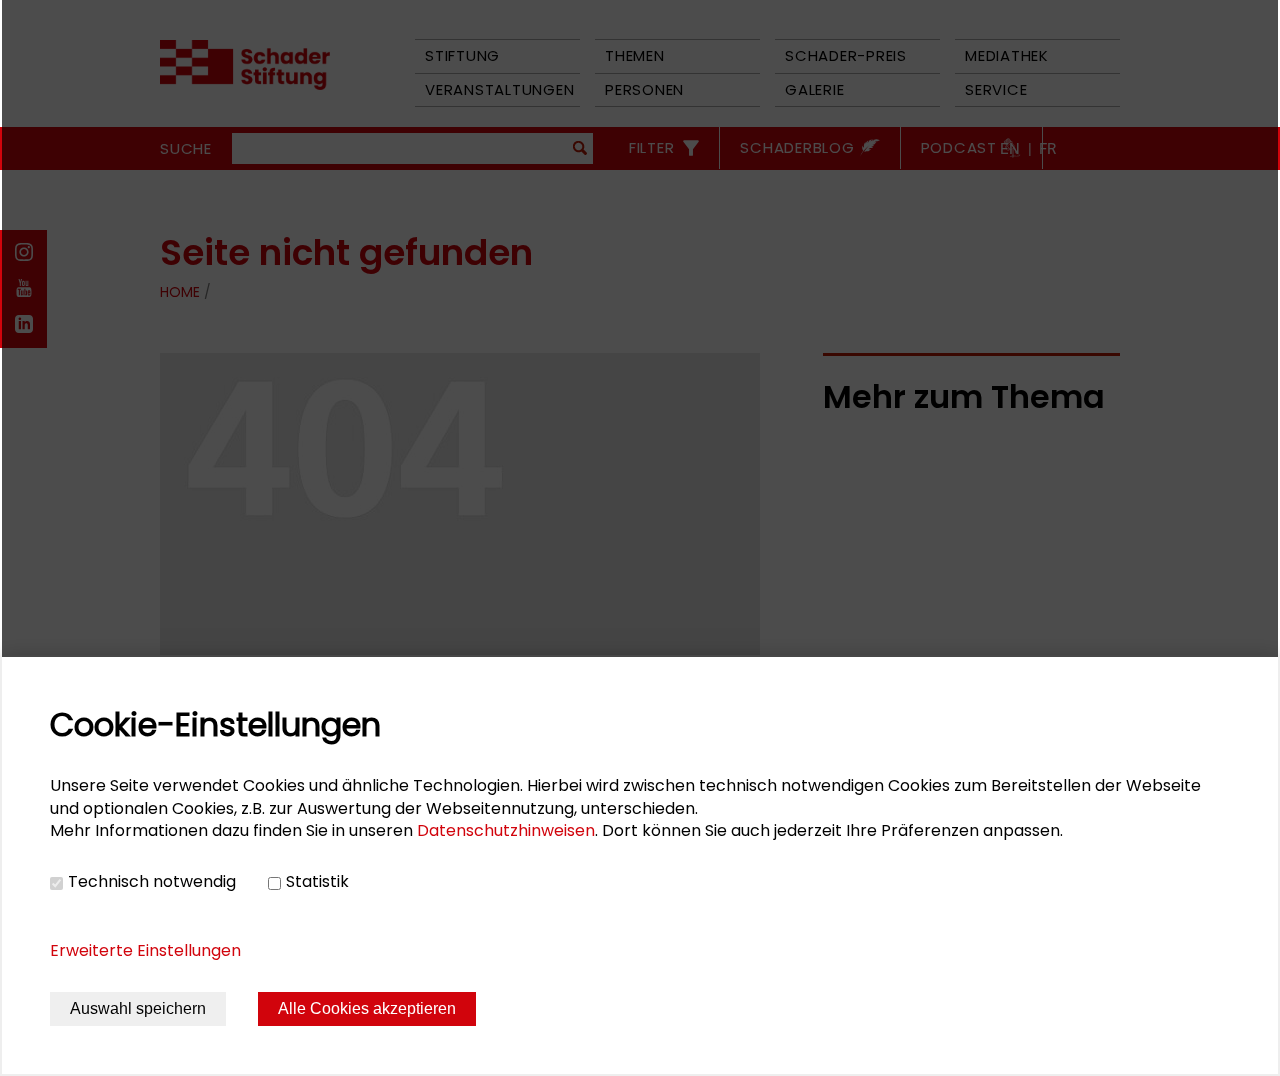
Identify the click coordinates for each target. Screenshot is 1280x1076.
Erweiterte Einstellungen (145, 950)
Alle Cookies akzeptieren (367, 1008)
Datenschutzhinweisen (506, 830)
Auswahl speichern (138, 1008)
